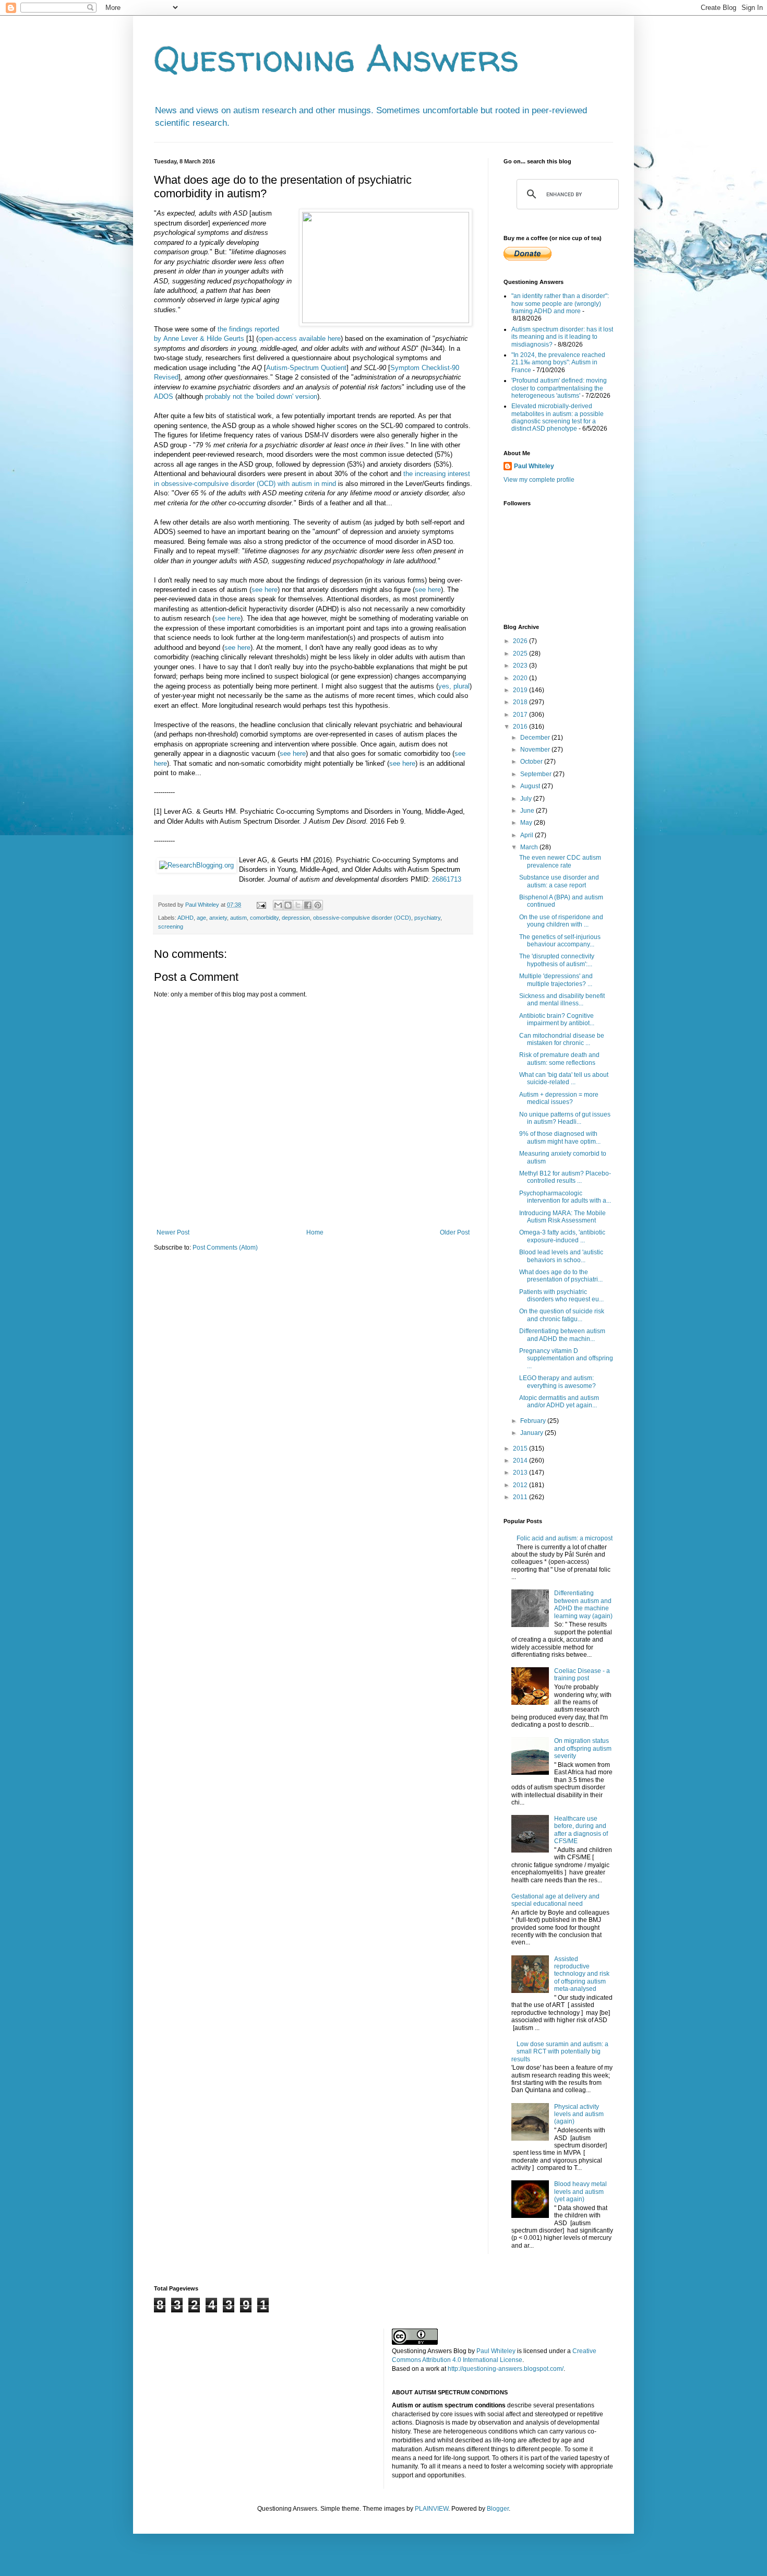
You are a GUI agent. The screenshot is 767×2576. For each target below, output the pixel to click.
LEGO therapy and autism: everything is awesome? (558, 1382)
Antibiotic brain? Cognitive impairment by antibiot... (557, 1019)
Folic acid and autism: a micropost (565, 1538)
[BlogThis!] (288, 905)
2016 (521, 727)
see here (265, 590)
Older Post (455, 1232)
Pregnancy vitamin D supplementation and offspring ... (566, 1358)
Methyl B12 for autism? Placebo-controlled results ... (565, 1177)
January (532, 1433)
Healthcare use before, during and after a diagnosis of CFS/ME (581, 1830)
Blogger (498, 2509)
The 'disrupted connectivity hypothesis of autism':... (557, 960)
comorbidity (264, 918)
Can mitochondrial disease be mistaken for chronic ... (562, 1039)
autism (238, 918)
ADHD (185, 918)
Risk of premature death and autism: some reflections (559, 1059)
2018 (521, 702)
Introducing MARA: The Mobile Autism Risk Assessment (562, 1217)
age (201, 918)
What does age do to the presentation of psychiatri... (561, 1276)
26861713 (447, 879)
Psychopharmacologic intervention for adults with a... (565, 1197)
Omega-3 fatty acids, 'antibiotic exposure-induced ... (562, 1236)
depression (296, 918)
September (537, 774)
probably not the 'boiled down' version (261, 396)
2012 (521, 1485)
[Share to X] (298, 905)
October (532, 762)
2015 (521, 1449)
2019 (521, 690)
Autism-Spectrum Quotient (306, 368)
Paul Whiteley (534, 466)
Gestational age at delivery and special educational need (555, 1900)
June (528, 811)
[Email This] (278, 905)
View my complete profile (539, 480)
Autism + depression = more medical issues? (559, 1098)
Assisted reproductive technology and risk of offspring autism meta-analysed (582, 1974)
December (536, 738)
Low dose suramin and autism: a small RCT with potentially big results (560, 2052)
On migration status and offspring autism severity (583, 1748)
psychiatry (427, 918)
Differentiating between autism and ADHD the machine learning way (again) (583, 1604)
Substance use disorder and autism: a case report (559, 881)
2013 (521, 1473)
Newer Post (173, 1232)
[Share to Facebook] (308, 905)
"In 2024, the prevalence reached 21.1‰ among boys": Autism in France (558, 363)
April (528, 835)
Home (315, 1232)
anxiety (218, 918)
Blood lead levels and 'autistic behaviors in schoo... (561, 1256)
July (527, 799)
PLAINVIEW (432, 2509)
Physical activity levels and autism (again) (579, 2114)
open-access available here (299, 339)
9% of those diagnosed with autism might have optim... (560, 1137)
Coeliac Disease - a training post (582, 1675)
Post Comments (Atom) (225, 1248)
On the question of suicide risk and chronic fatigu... (562, 1315)
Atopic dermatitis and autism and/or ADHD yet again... (559, 1402)
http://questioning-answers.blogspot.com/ (506, 2369)
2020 (521, 678)
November (536, 750)
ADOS (164, 396)
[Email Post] (261, 905)
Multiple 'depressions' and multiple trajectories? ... (556, 980)
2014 (521, 1461)
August (531, 786)
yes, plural (454, 686)
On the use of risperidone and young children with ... (561, 921)
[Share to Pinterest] (318, 905)
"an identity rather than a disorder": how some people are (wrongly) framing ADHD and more (560, 304)
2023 (521, 666)
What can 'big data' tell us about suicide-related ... (564, 1078)
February (534, 1421)
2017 (521, 715)
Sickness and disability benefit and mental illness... (562, 1000)
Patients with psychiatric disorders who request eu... (561, 1296)
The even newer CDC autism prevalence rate (560, 861)
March (530, 847)
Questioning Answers (337, 58)
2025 (521, 654)
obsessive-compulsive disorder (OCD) (362, 918)
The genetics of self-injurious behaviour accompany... (560, 941)
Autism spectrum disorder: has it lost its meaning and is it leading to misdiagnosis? (562, 337)
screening (171, 927)
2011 (521, 1497)
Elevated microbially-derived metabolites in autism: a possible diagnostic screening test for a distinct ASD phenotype (558, 417)
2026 (521, 641)
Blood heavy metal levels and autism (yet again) (580, 2192)
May (527, 823)
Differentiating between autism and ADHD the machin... (562, 1335)
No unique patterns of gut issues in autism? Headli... (565, 1118)
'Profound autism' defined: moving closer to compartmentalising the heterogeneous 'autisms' (559, 388)
